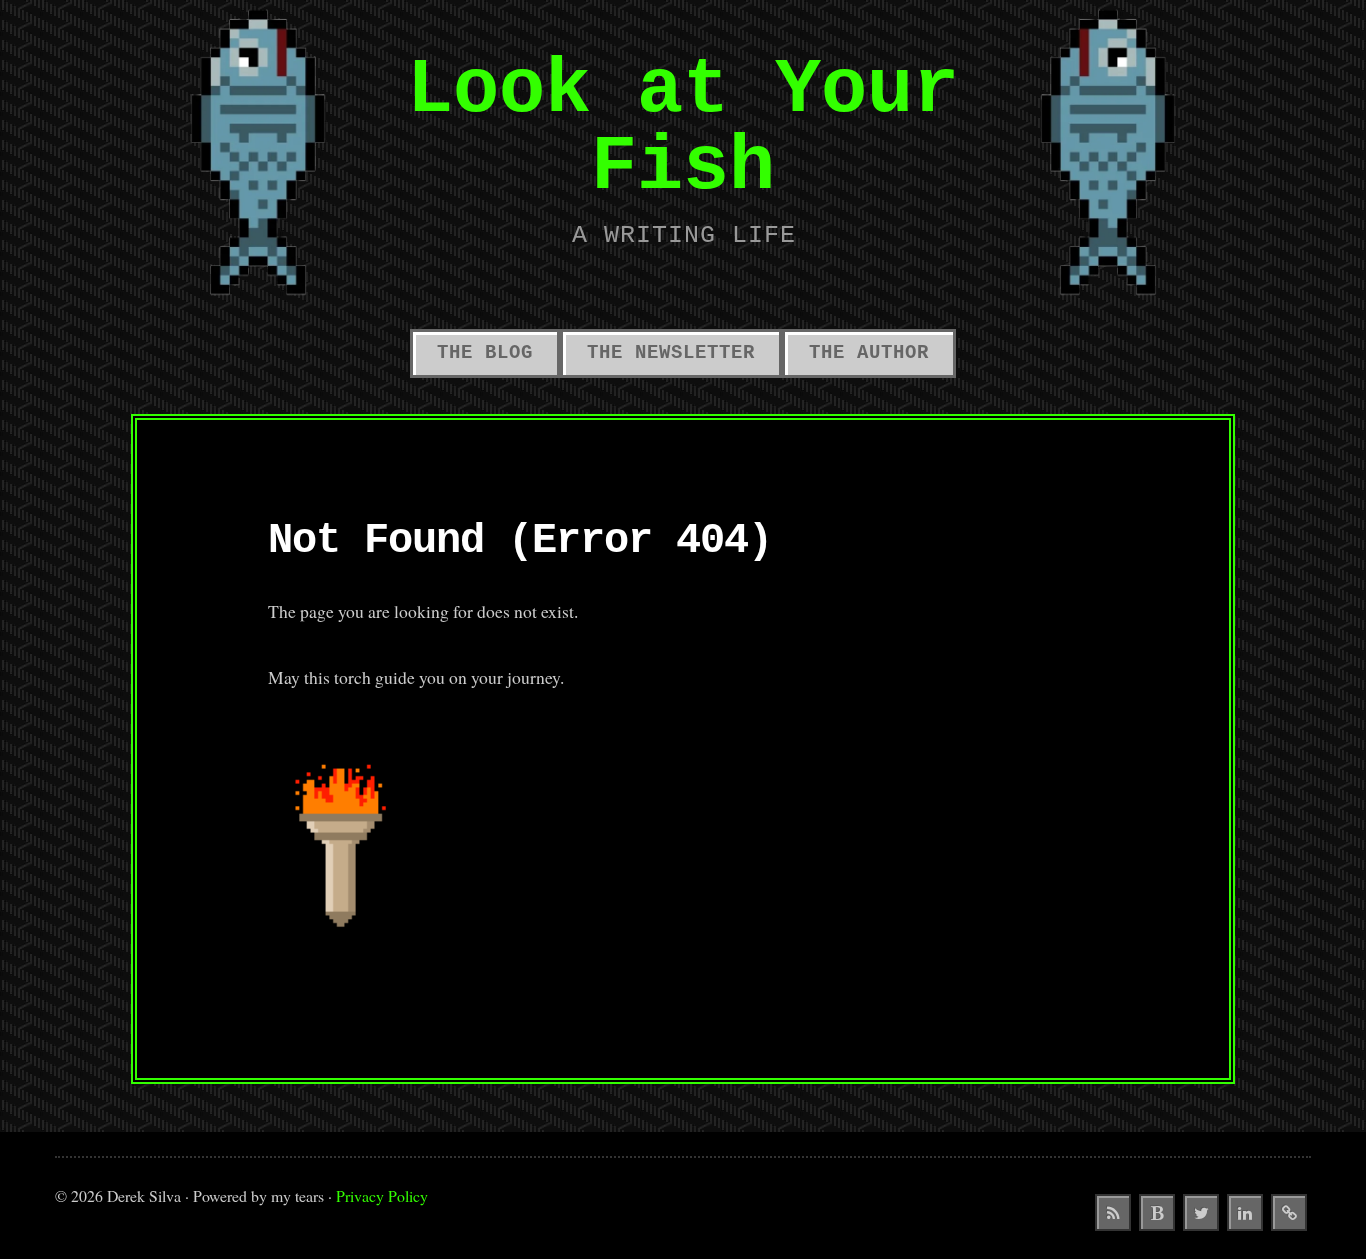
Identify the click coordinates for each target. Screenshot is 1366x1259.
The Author (869, 353)
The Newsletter (671, 353)
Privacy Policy (382, 1195)
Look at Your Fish (683, 129)
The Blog (485, 353)
